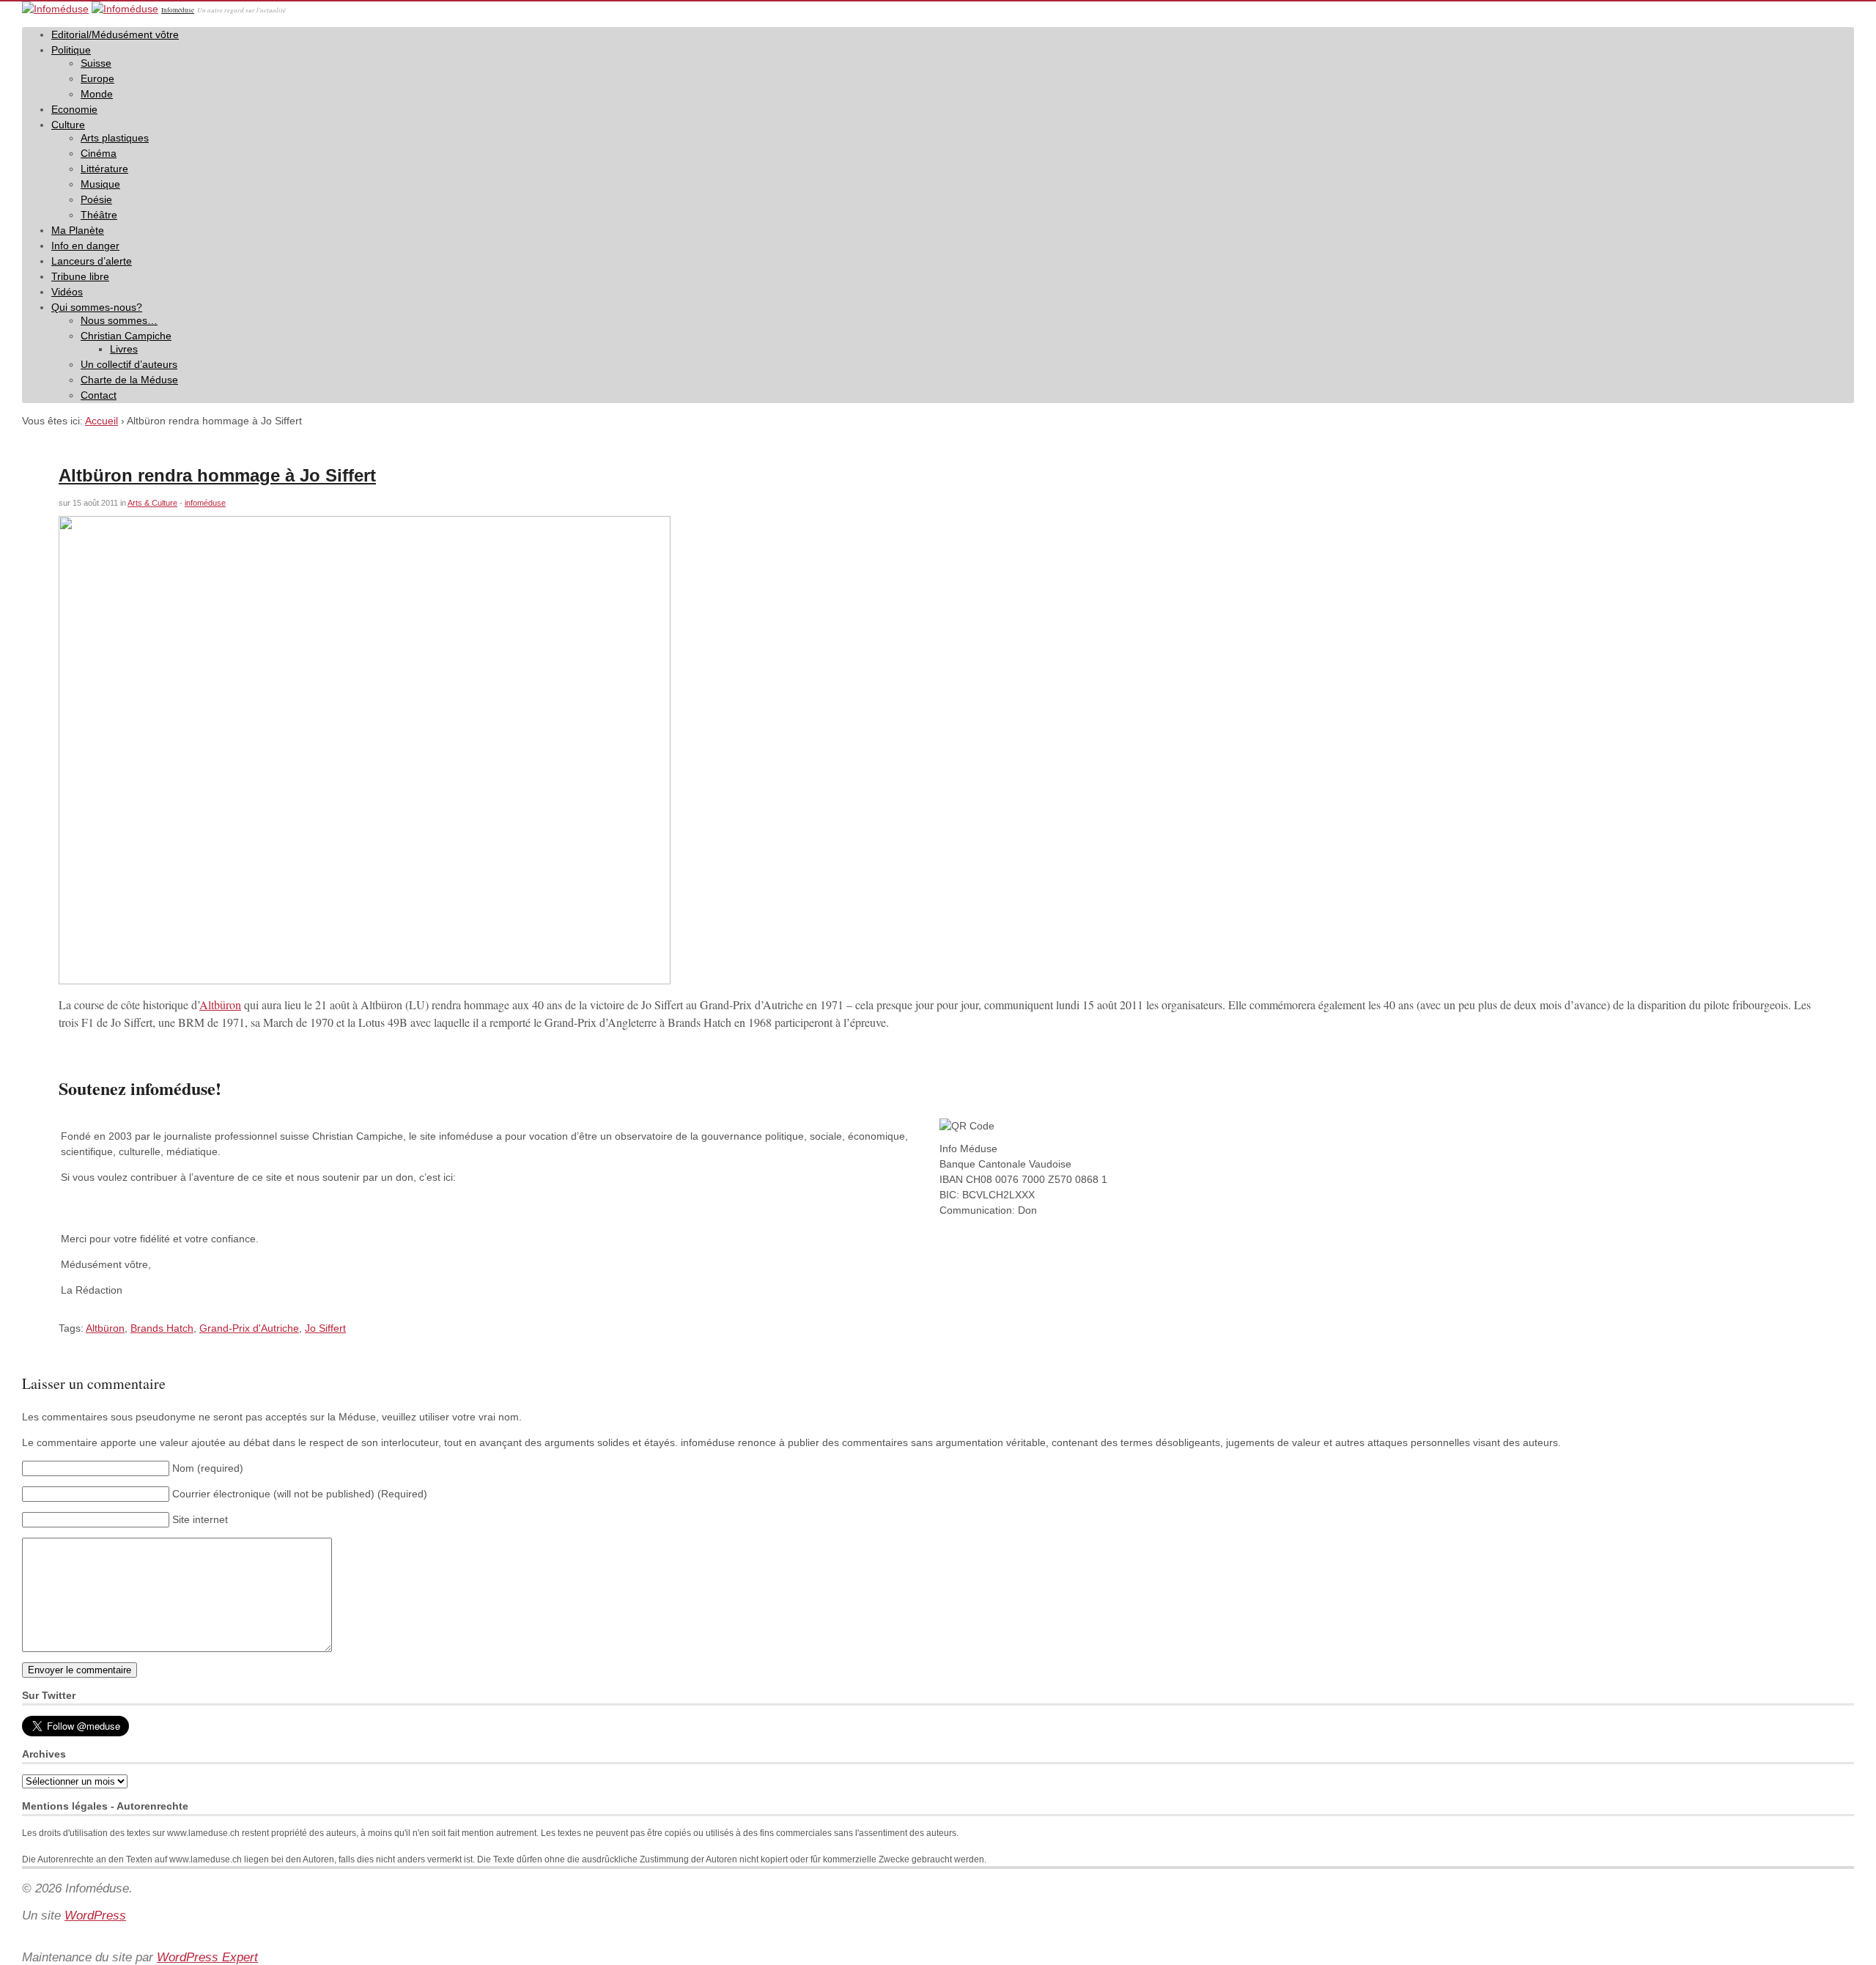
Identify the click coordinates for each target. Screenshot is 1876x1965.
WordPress (95, 1916)
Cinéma (99, 153)
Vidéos (67, 292)
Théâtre (99, 215)
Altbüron (220, 1004)
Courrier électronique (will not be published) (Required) (300, 1494)
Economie (74, 109)
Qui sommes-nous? (97, 307)
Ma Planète (78, 230)
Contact (99, 395)
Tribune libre (80, 276)
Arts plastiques (115, 138)
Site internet (200, 1519)
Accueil (101, 421)
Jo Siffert (325, 1328)
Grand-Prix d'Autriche (249, 1328)
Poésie (96, 199)
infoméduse (205, 503)
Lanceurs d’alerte (92, 261)
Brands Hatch (162, 1328)
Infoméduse (178, 10)
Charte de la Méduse (129, 380)
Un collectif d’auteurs (129, 364)
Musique (100, 184)
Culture (68, 125)
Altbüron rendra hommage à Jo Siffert (217, 475)
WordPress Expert (207, 1957)
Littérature (104, 169)
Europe (97, 78)
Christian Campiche (126, 336)
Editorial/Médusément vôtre (115, 34)
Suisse (96, 63)
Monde (97, 94)
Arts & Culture (152, 503)
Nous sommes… (119, 320)
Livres (124, 349)
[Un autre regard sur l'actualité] (55, 9)
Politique (71, 50)
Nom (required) (208, 1468)
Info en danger (85, 246)
